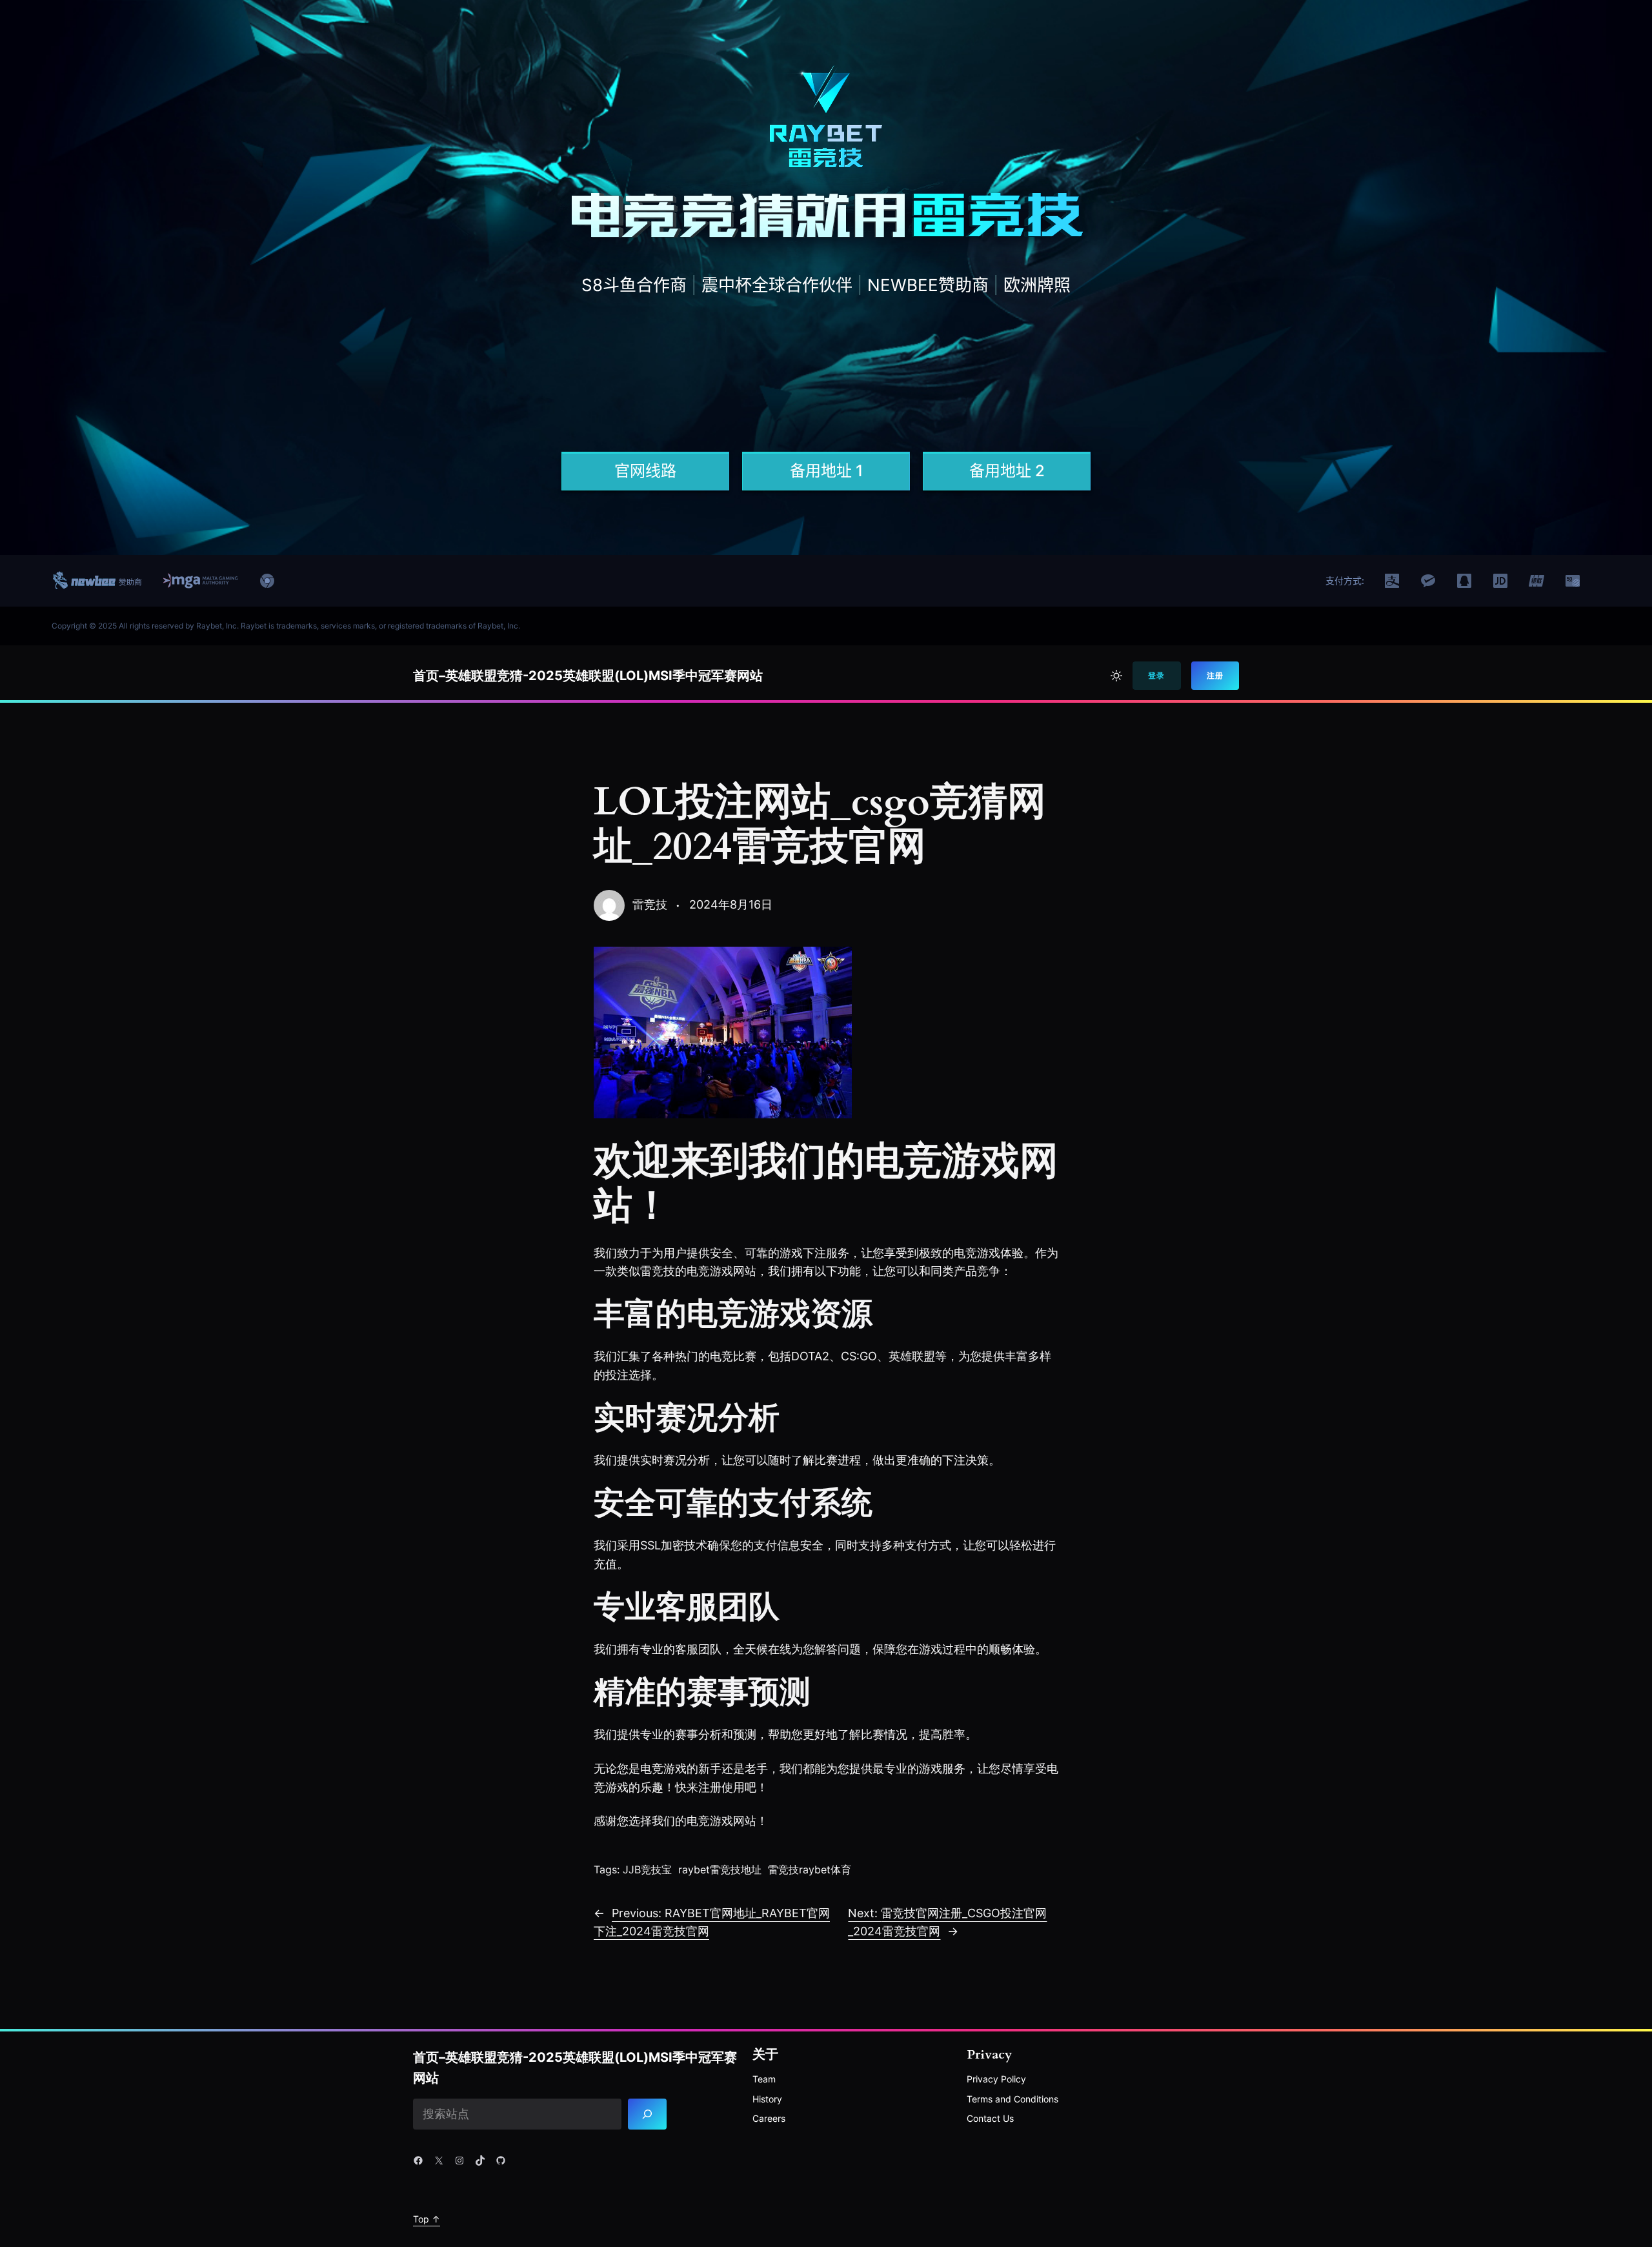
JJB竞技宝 (647, 1869)
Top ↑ (427, 2219)
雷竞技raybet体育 (810, 1869)
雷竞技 (650, 904)
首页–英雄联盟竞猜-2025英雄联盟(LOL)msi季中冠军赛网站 (588, 676)
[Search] (648, 2114)
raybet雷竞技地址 (720, 1869)
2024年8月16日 (731, 904)
